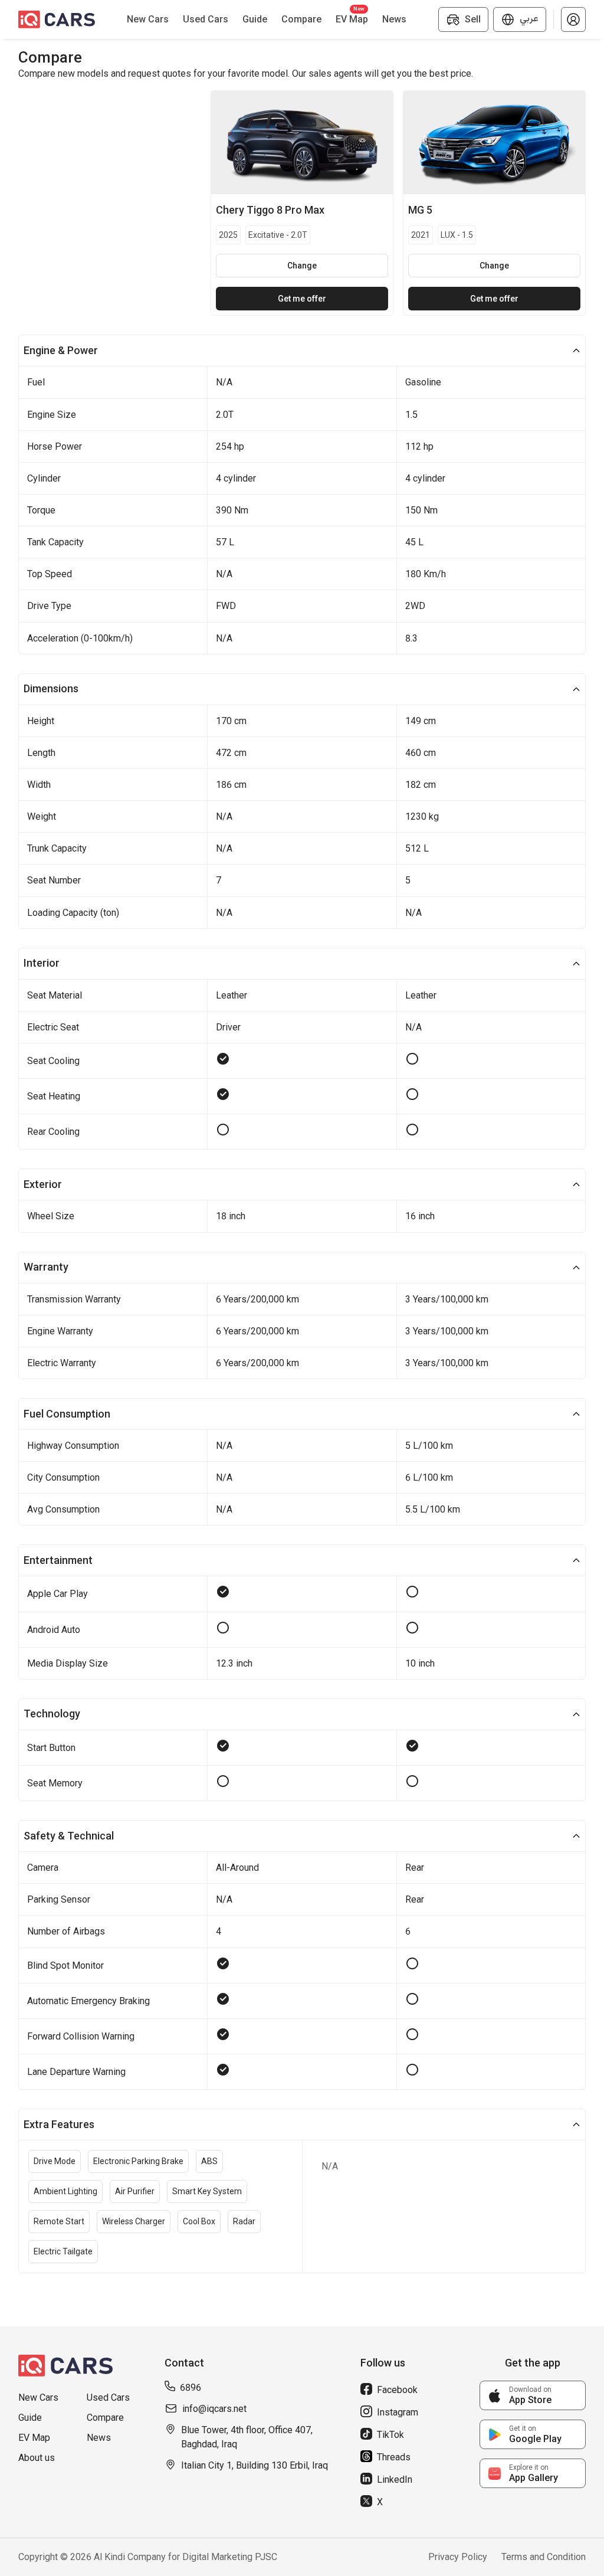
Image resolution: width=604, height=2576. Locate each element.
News (99, 2438)
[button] (573, 19)
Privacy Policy (458, 2557)
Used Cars (108, 2397)
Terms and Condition (544, 2557)
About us (37, 2458)
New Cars (38, 2397)
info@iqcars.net (214, 2409)
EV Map (34, 2438)
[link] (533, 2395)
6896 (191, 2387)
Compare (105, 2418)
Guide (30, 2418)
